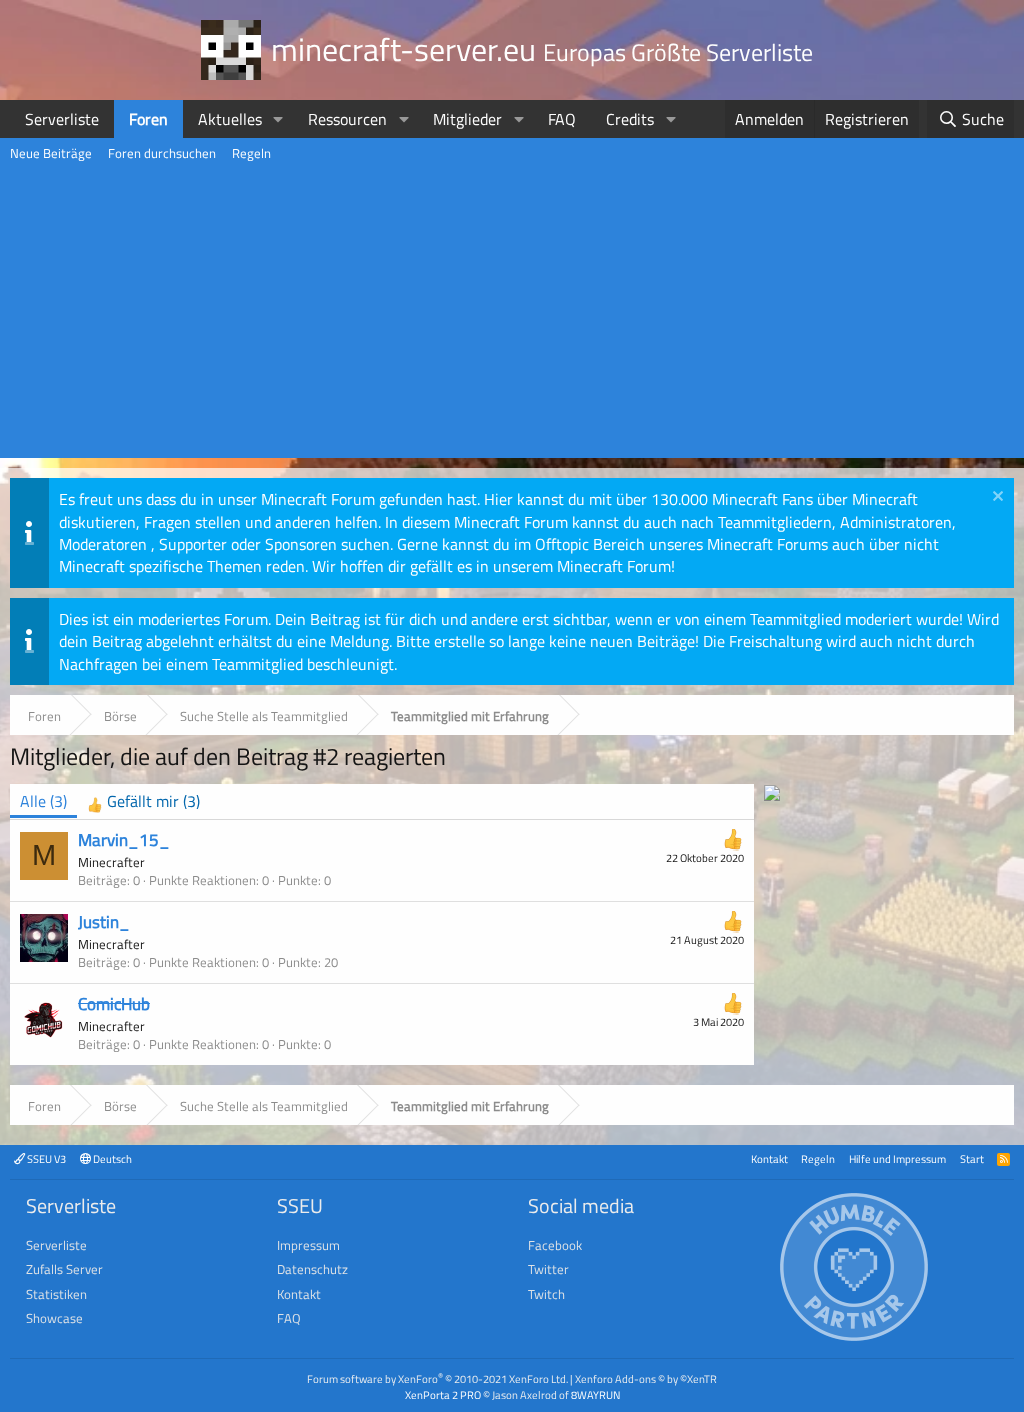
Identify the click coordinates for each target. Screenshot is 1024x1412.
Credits (630, 119)
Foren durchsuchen (162, 153)
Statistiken (56, 1294)
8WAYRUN (595, 1394)
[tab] (143, 801)
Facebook (555, 1245)
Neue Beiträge (51, 153)
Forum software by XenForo (437, 1378)
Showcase (54, 1318)
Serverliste (62, 119)
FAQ (562, 119)
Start (972, 1158)
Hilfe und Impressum (897, 1158)
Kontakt (769, 1158)
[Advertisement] (512, 318)
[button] (278, 119)
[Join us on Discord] (772, 795)
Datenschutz (312, 1269)
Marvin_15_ (124, 840)
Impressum (308, 1245)
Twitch (546, 1294)
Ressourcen (347, 119)
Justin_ (104, 922)
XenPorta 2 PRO (443, 1394)
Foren (148, 119)
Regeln (251, 153)
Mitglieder (467, 119)
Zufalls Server (64, 1269)
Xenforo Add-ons (646, 1378)
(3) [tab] (43, 801)
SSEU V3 (45, 1158)
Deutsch (111, 1158)
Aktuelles (230, 119)
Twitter (548, 1269)
